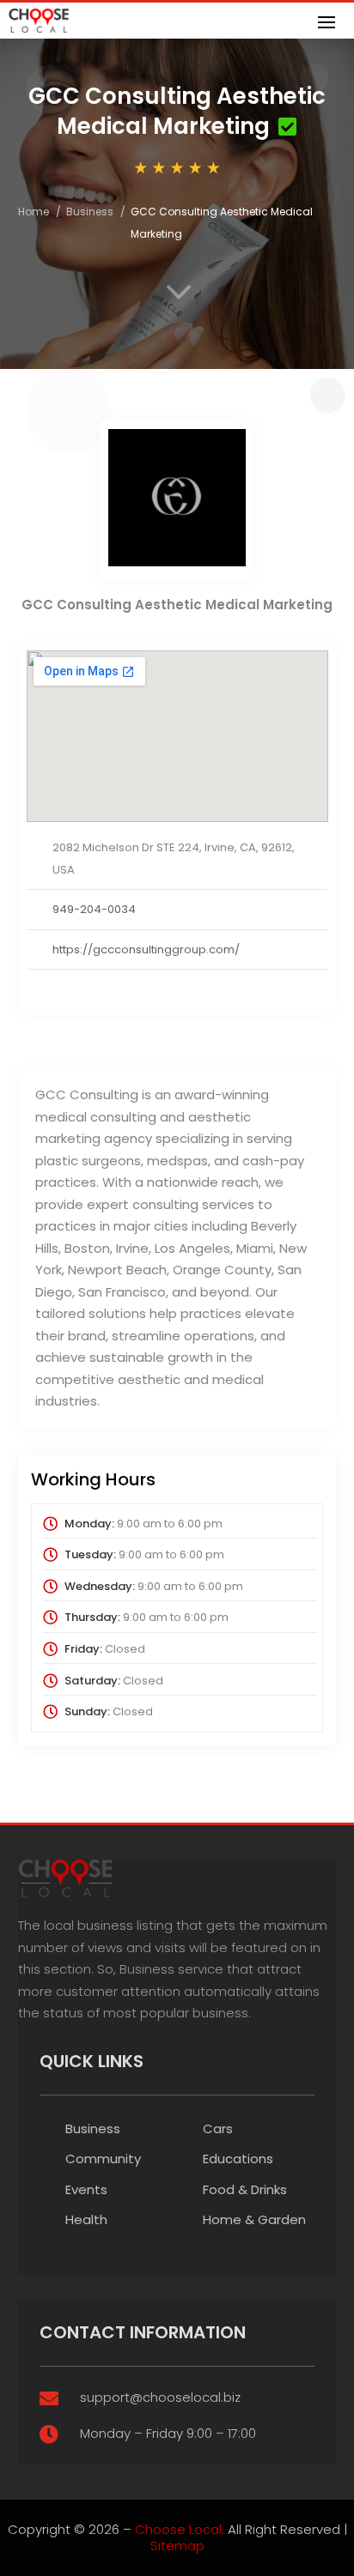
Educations (238, 2159)
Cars (218, 2129)
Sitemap (177, 2546)
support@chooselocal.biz (160, 2397)
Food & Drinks (245, 2189)
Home (34, 212)
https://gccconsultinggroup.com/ (146, 949)
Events (86, 2189)
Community (103, 2159)
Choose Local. (180, 2529)
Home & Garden (254, 2219)
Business (90, 212)
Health (86, 2219)
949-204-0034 (94, 909)
